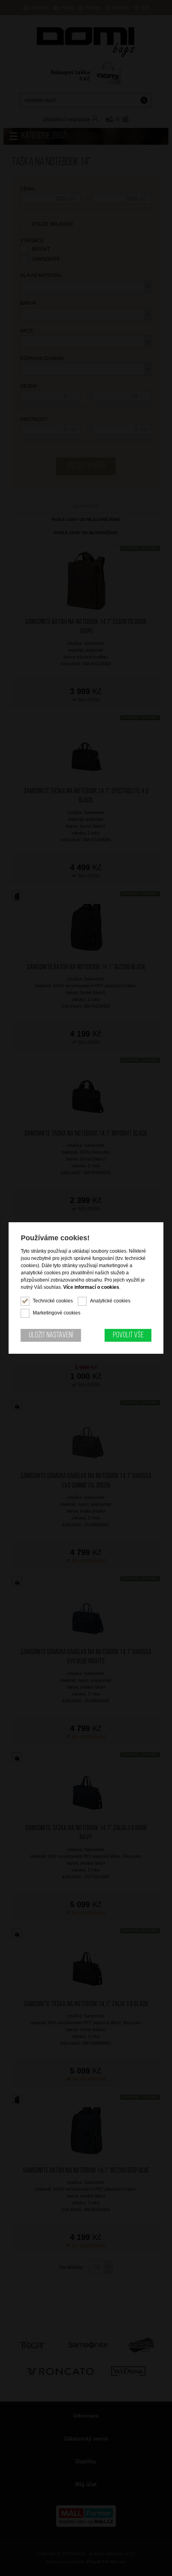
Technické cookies (53, 1301)
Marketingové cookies (57, 1313)
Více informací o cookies (91, 1287)
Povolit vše (128, 1335)
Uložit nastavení (51, 1335)
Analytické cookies (110, 1301)
